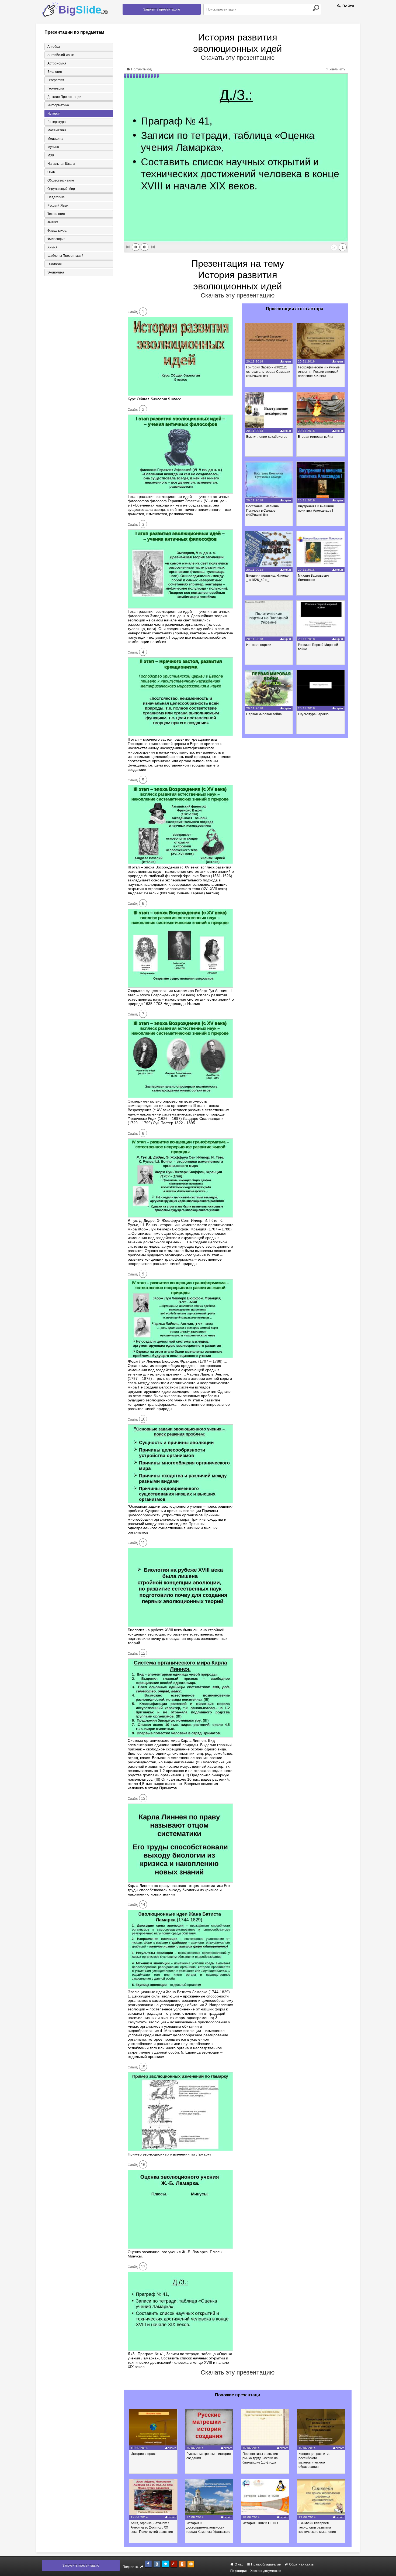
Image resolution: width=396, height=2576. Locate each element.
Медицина (55, 139)
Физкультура (57, 231)
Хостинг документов (266, 2571)
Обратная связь (301, 2564)
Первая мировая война (264, 714)
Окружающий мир (61, 189)
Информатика (58, 105)
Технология (56, 214)
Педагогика (56, 197)
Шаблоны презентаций (65, 256)
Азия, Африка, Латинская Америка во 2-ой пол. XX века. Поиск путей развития (152, 2527)
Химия (52, 247)
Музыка (53, 147)
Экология (55, 264)
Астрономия (57, 63)
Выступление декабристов (267, 437)
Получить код (141, 69)
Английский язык (60, 55)
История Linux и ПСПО (260, 2523)
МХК (51, 155)
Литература (57, 122)
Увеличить (337, 69)
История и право (144, 2454)
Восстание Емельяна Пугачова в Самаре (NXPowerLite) (263, 511)
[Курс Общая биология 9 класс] (180, 395)
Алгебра (54, 47)
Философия (56, 239)
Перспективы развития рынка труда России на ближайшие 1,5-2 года (260, 2458)
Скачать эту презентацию (238, 58)
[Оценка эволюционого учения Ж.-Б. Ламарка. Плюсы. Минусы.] (180, 2247)
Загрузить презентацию (162, 9)
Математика (57, 130)
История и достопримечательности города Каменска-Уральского (208, 2527)
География (56, 80)
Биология (55, 72)
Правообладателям (266, 2564)
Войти (348, 6)
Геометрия (56, 88)
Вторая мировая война (316, 437)
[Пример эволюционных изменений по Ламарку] (180, 2150)
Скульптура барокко (313, 714)
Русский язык (58, 206)
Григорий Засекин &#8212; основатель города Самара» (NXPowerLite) (268, 372)
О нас (239, 2564)
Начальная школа (61, 164)
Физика (53, 222)
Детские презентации (64, 97)
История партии (259, 645)
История (54, 114)
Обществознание (61, 180)
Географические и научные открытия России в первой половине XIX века (319, 372)
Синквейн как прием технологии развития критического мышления (317, 2527)
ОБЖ (51, 172)
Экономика (56, 272)
